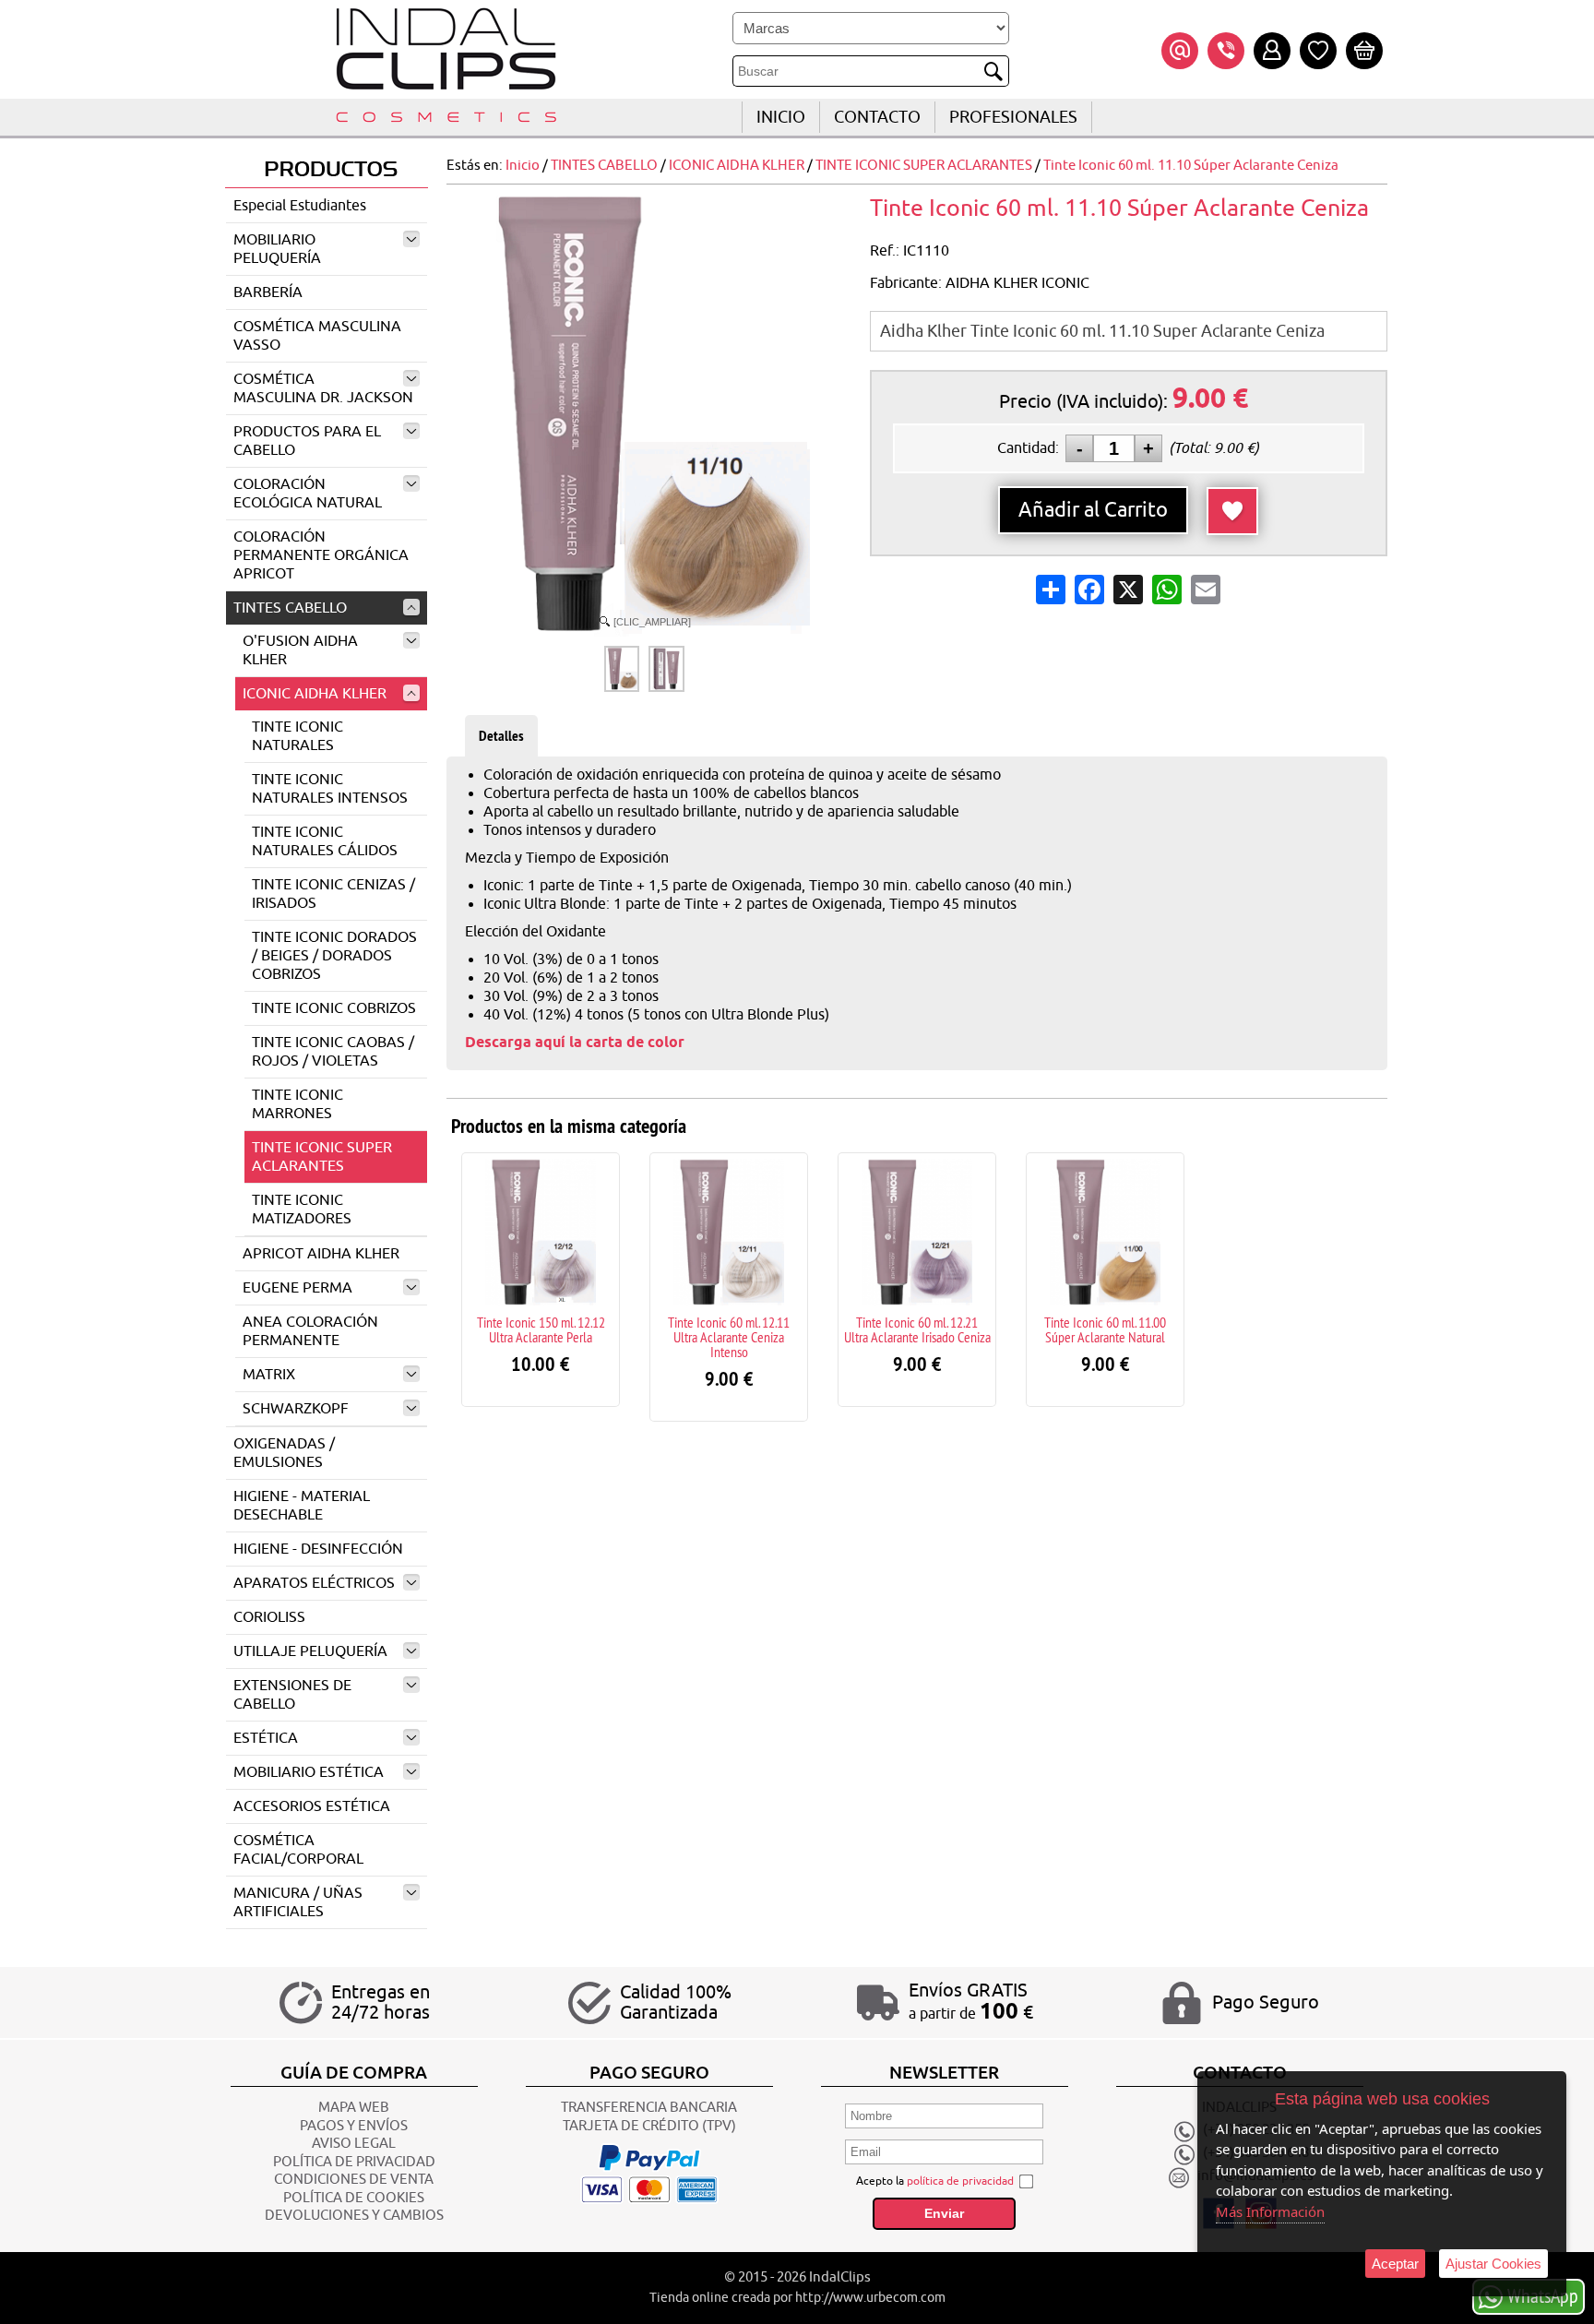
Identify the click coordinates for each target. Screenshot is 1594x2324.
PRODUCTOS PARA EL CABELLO (307, 441)
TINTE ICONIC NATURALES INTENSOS (330, 789)
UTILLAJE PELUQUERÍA (310, 1651)
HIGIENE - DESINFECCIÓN (318, 1549)
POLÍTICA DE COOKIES (354, 2198)
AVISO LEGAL (354, 2144)
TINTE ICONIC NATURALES (297, 736)
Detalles (501, 736)
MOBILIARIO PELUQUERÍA (277, 249)
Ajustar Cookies (1493, 2264)
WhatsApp (1543, 2295)
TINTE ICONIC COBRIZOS (334, 1008)
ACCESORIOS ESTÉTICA (312, 1806)
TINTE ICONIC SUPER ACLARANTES (322, 1157)
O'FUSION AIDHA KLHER (300, 650)
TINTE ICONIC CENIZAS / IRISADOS (333, 894)
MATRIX (269, 1375)
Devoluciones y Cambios (354, 2216)
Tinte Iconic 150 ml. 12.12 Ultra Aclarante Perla (541, 1329)
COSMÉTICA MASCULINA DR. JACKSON (323, 388)
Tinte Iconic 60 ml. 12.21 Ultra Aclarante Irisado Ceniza (917, 1329)
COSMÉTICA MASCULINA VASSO (317, 336)
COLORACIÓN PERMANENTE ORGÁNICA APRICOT (321, 555)
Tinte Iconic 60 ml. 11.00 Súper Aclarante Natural (1105, 1329)
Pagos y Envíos (354, 2126)
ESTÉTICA (266, 1738)
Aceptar (1395, 2264)
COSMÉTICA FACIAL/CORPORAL (298, 1850)
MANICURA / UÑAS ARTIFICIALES (298, 1902)
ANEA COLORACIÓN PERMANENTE (310, 1331)
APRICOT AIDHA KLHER (321, 1254)
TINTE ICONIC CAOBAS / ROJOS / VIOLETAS (333, 1052)
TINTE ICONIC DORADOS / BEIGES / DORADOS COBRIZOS (334, 956)
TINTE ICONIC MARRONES (297, 1104)
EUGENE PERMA (297, 1288)
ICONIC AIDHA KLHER (315, 694)
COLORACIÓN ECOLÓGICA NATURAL (308, 494)
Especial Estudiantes (300, 206)
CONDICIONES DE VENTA (354, 2180)
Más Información (1270, 2211)
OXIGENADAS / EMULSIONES (284, 1453)
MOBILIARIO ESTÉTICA (309, 1772)
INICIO (781, 117)
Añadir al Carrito (1093, 510)
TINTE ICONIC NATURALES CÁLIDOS (325, 841)
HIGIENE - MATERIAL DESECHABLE (302, 1506)
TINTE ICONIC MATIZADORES (302, 1210)
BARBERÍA (268, 292)
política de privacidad (960, 2181)
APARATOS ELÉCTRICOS (314, 1583)
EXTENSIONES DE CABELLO (292, 1695)
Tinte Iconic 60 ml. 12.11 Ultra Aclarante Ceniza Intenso (729, 1337)
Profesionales (1013, 117)
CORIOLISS (269, 1617)
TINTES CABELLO (290, 608)
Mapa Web (354, 2108)
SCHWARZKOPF (296, 1409)
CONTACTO (877, 117)
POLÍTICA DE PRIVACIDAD (354, 2162)
